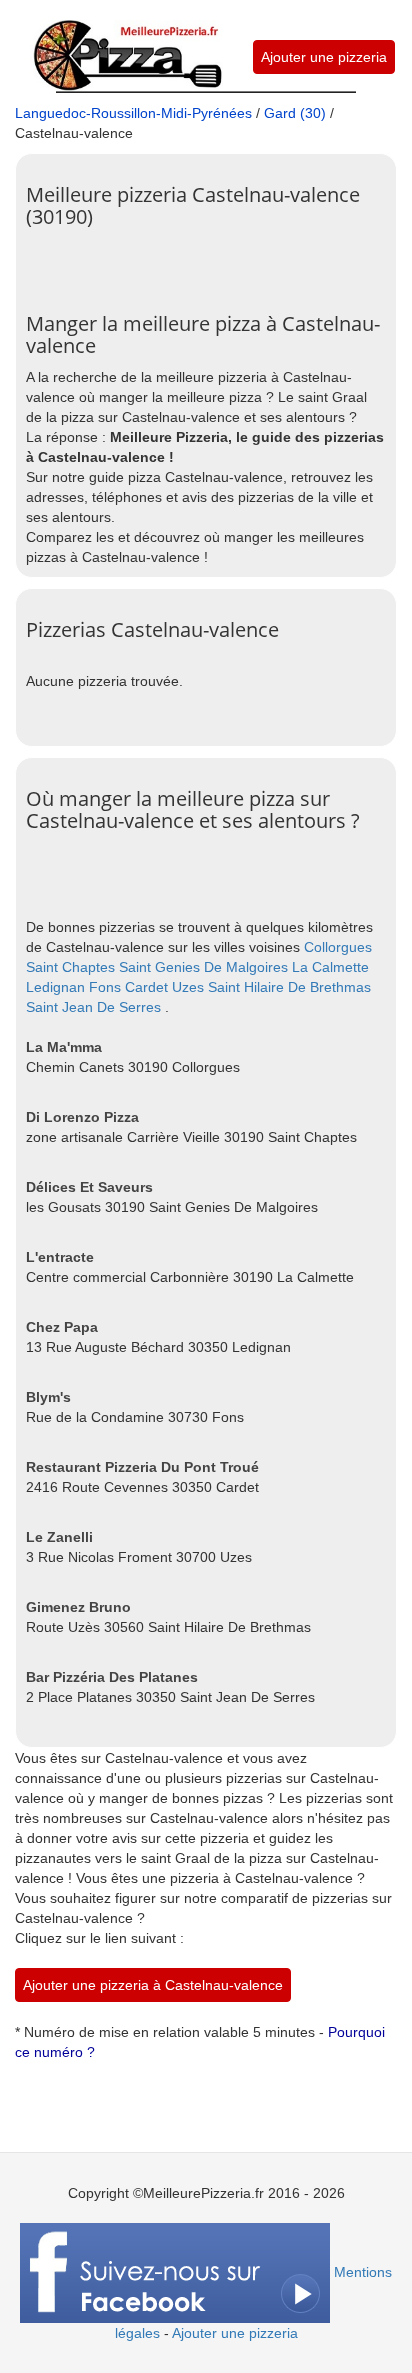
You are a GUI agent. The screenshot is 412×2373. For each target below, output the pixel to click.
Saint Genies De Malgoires (203, 967)
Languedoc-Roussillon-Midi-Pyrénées (133, 113)
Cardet (146, 987)
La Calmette (330, 967)
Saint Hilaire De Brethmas (289, 987)
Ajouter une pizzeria (324, 57)
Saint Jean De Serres (93, 1007)
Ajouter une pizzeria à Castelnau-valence (153, 1985)
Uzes (188, 987)
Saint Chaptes (70, 967)
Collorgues (338, 947)
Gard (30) (295, 113)
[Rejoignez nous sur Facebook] (175, 2272)
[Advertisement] (219, 263)
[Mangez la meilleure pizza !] (126, 44)
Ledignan (55, 987)
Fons (105, 987)
